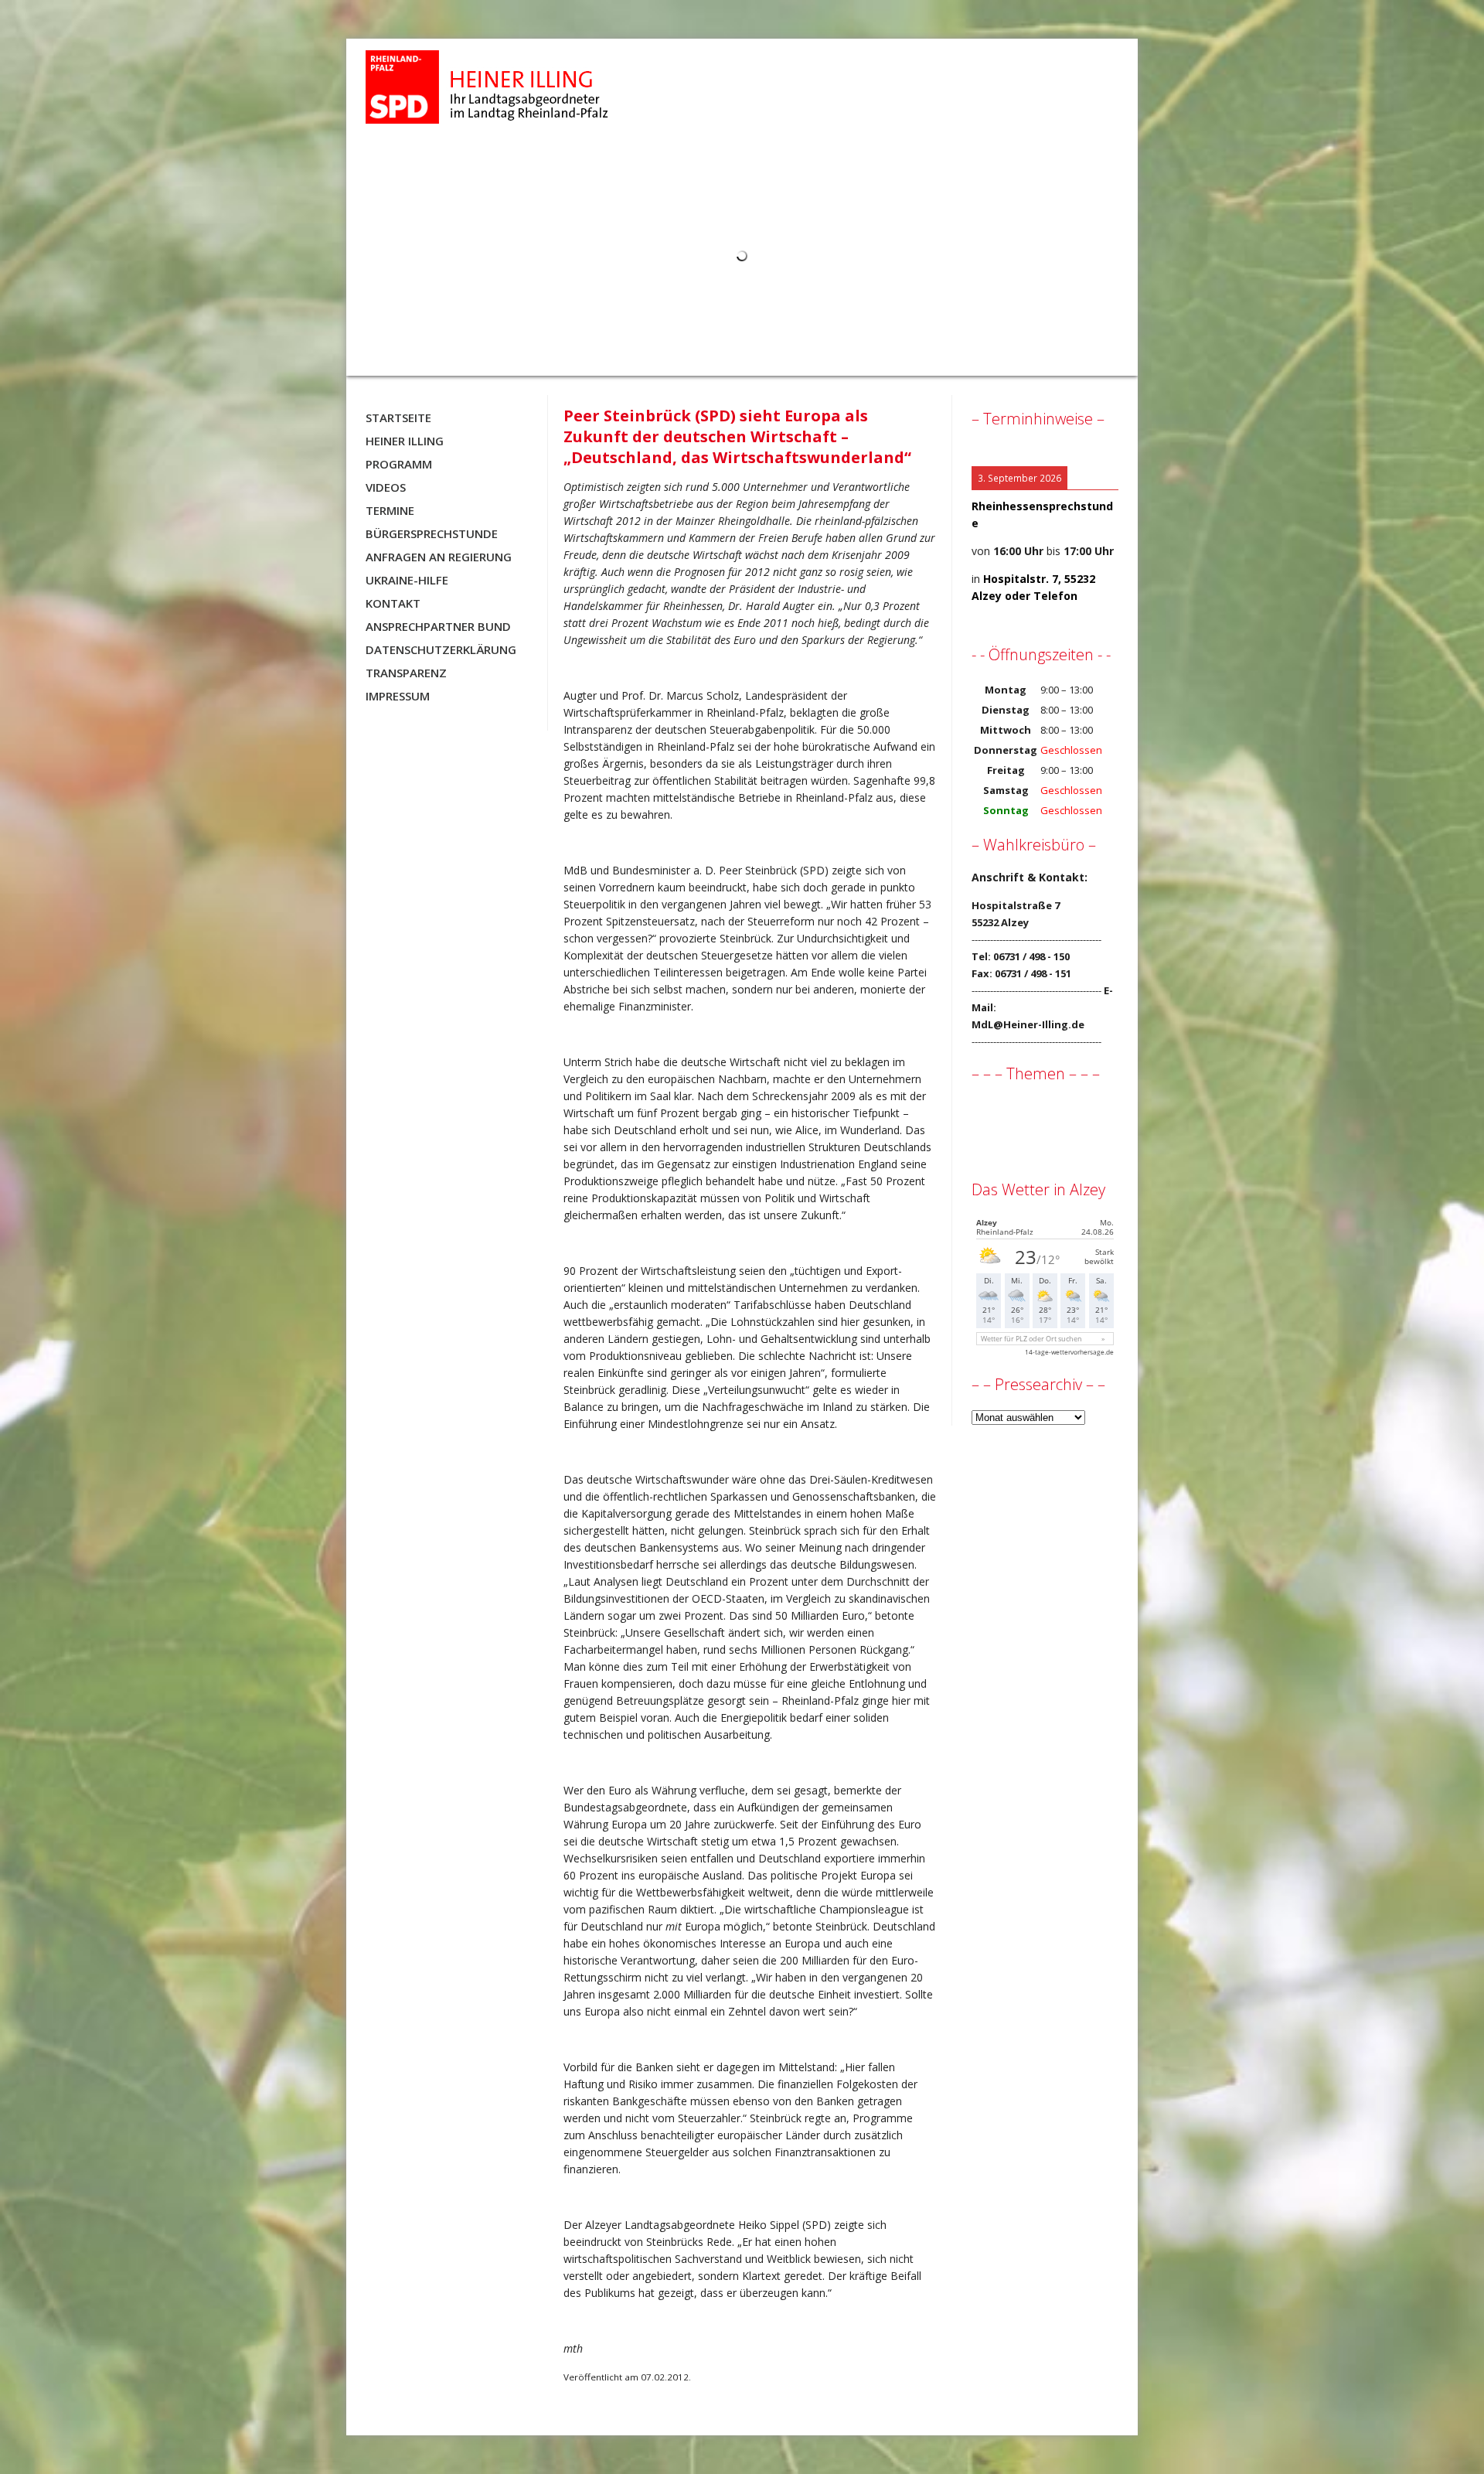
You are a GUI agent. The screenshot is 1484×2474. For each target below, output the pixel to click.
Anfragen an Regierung (439, 557)
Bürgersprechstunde (432, 533)
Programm (399, 464)
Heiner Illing (405, 441)
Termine (390, 510)
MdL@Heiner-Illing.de (1028, 1024)
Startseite (398, 417)
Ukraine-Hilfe (407, 580)
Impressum (398, 696)
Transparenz (406, 673)
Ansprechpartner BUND (438, 626)
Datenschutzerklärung (441, 649)
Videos (386, 487)
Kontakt (393, 603)
